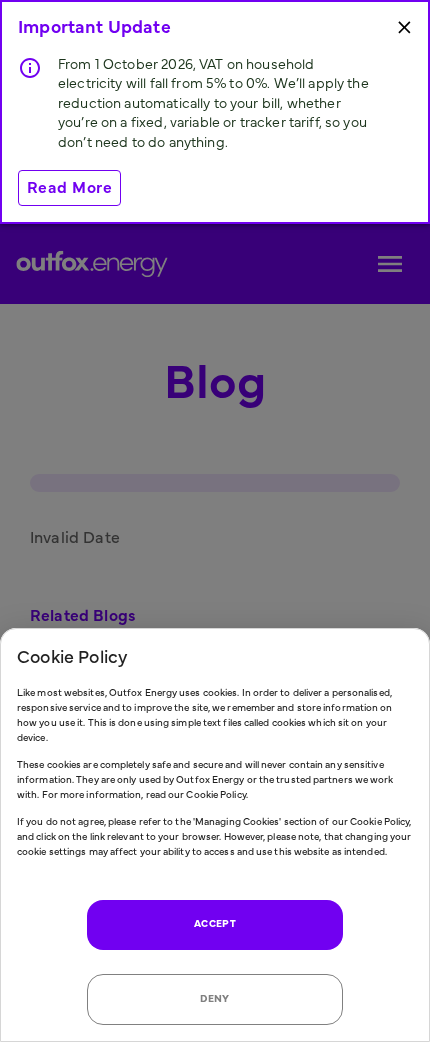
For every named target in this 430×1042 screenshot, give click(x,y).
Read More (69, 188)
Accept (215, 924)
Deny (214, 999)
